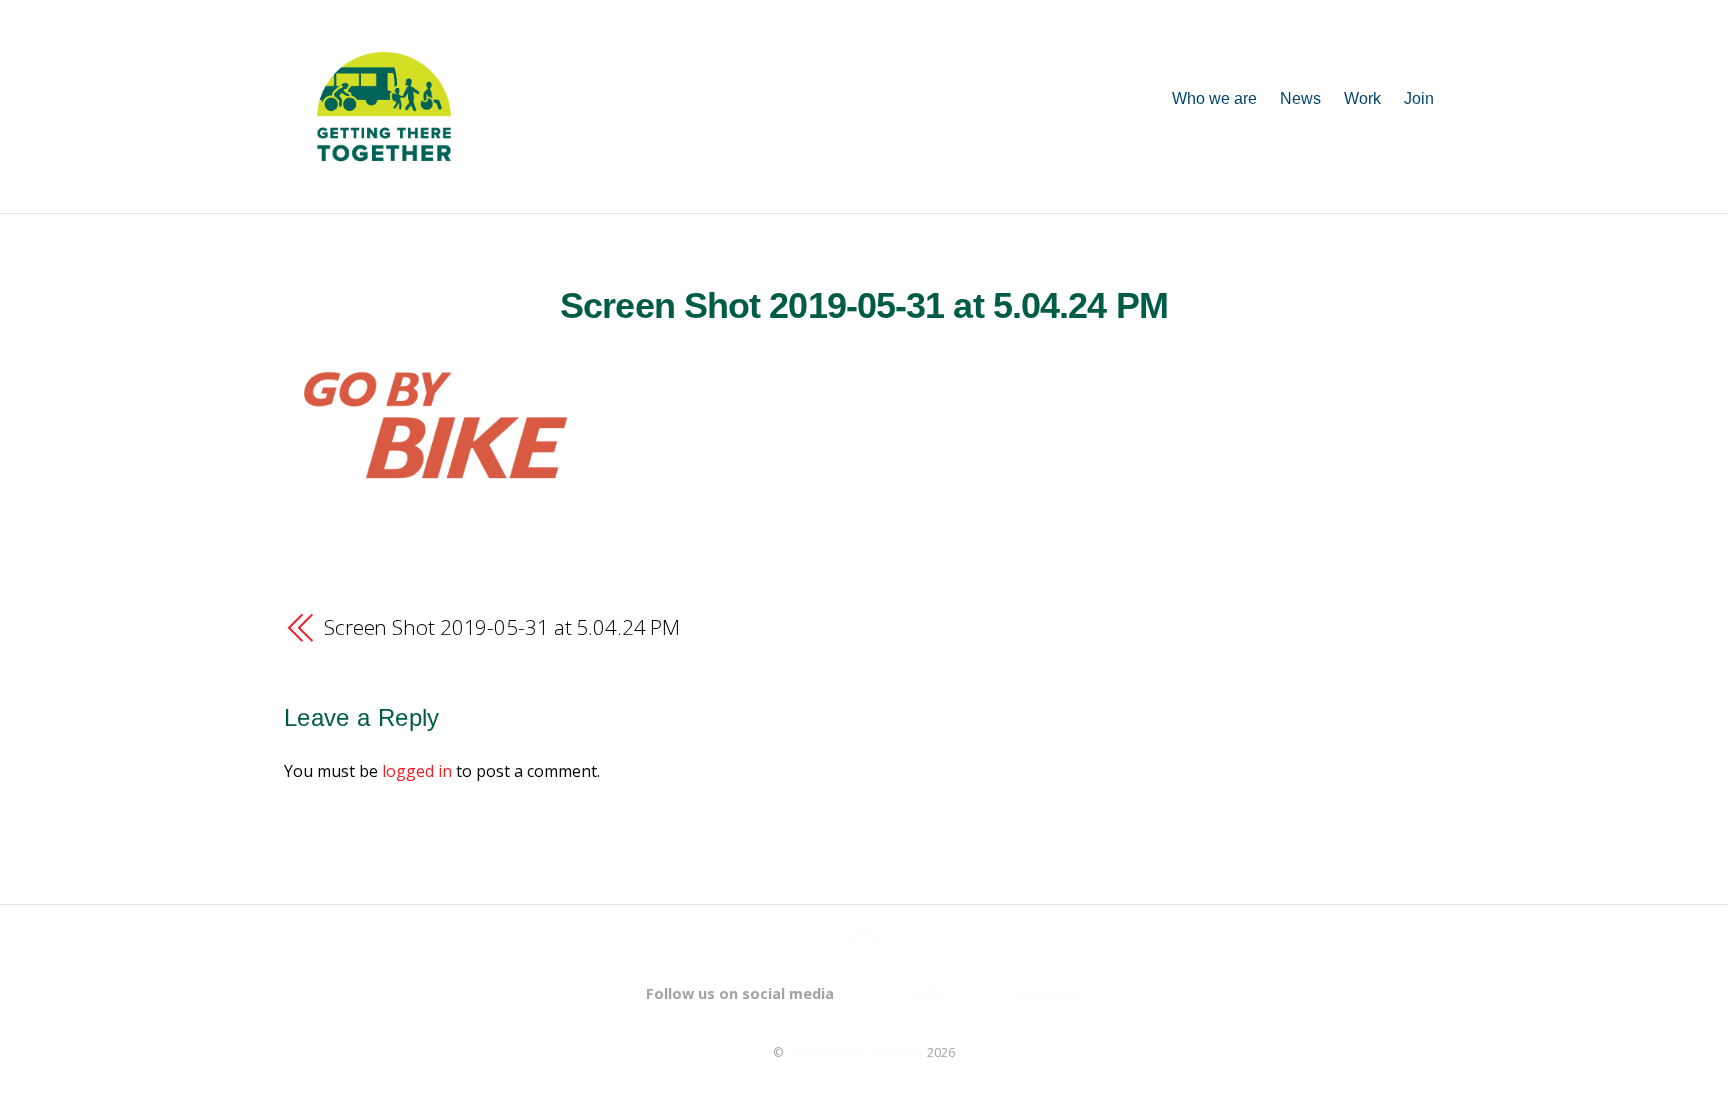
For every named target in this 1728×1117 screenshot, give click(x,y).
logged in (417, 771)
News (1300, 98)
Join (1419, 98)
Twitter (924, 992)
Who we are (1214, 98)
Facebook (1044, 992)
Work (1362, 98)
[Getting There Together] (384, 187)
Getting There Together (855, 1052)
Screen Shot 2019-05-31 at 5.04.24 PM (864, 305)
